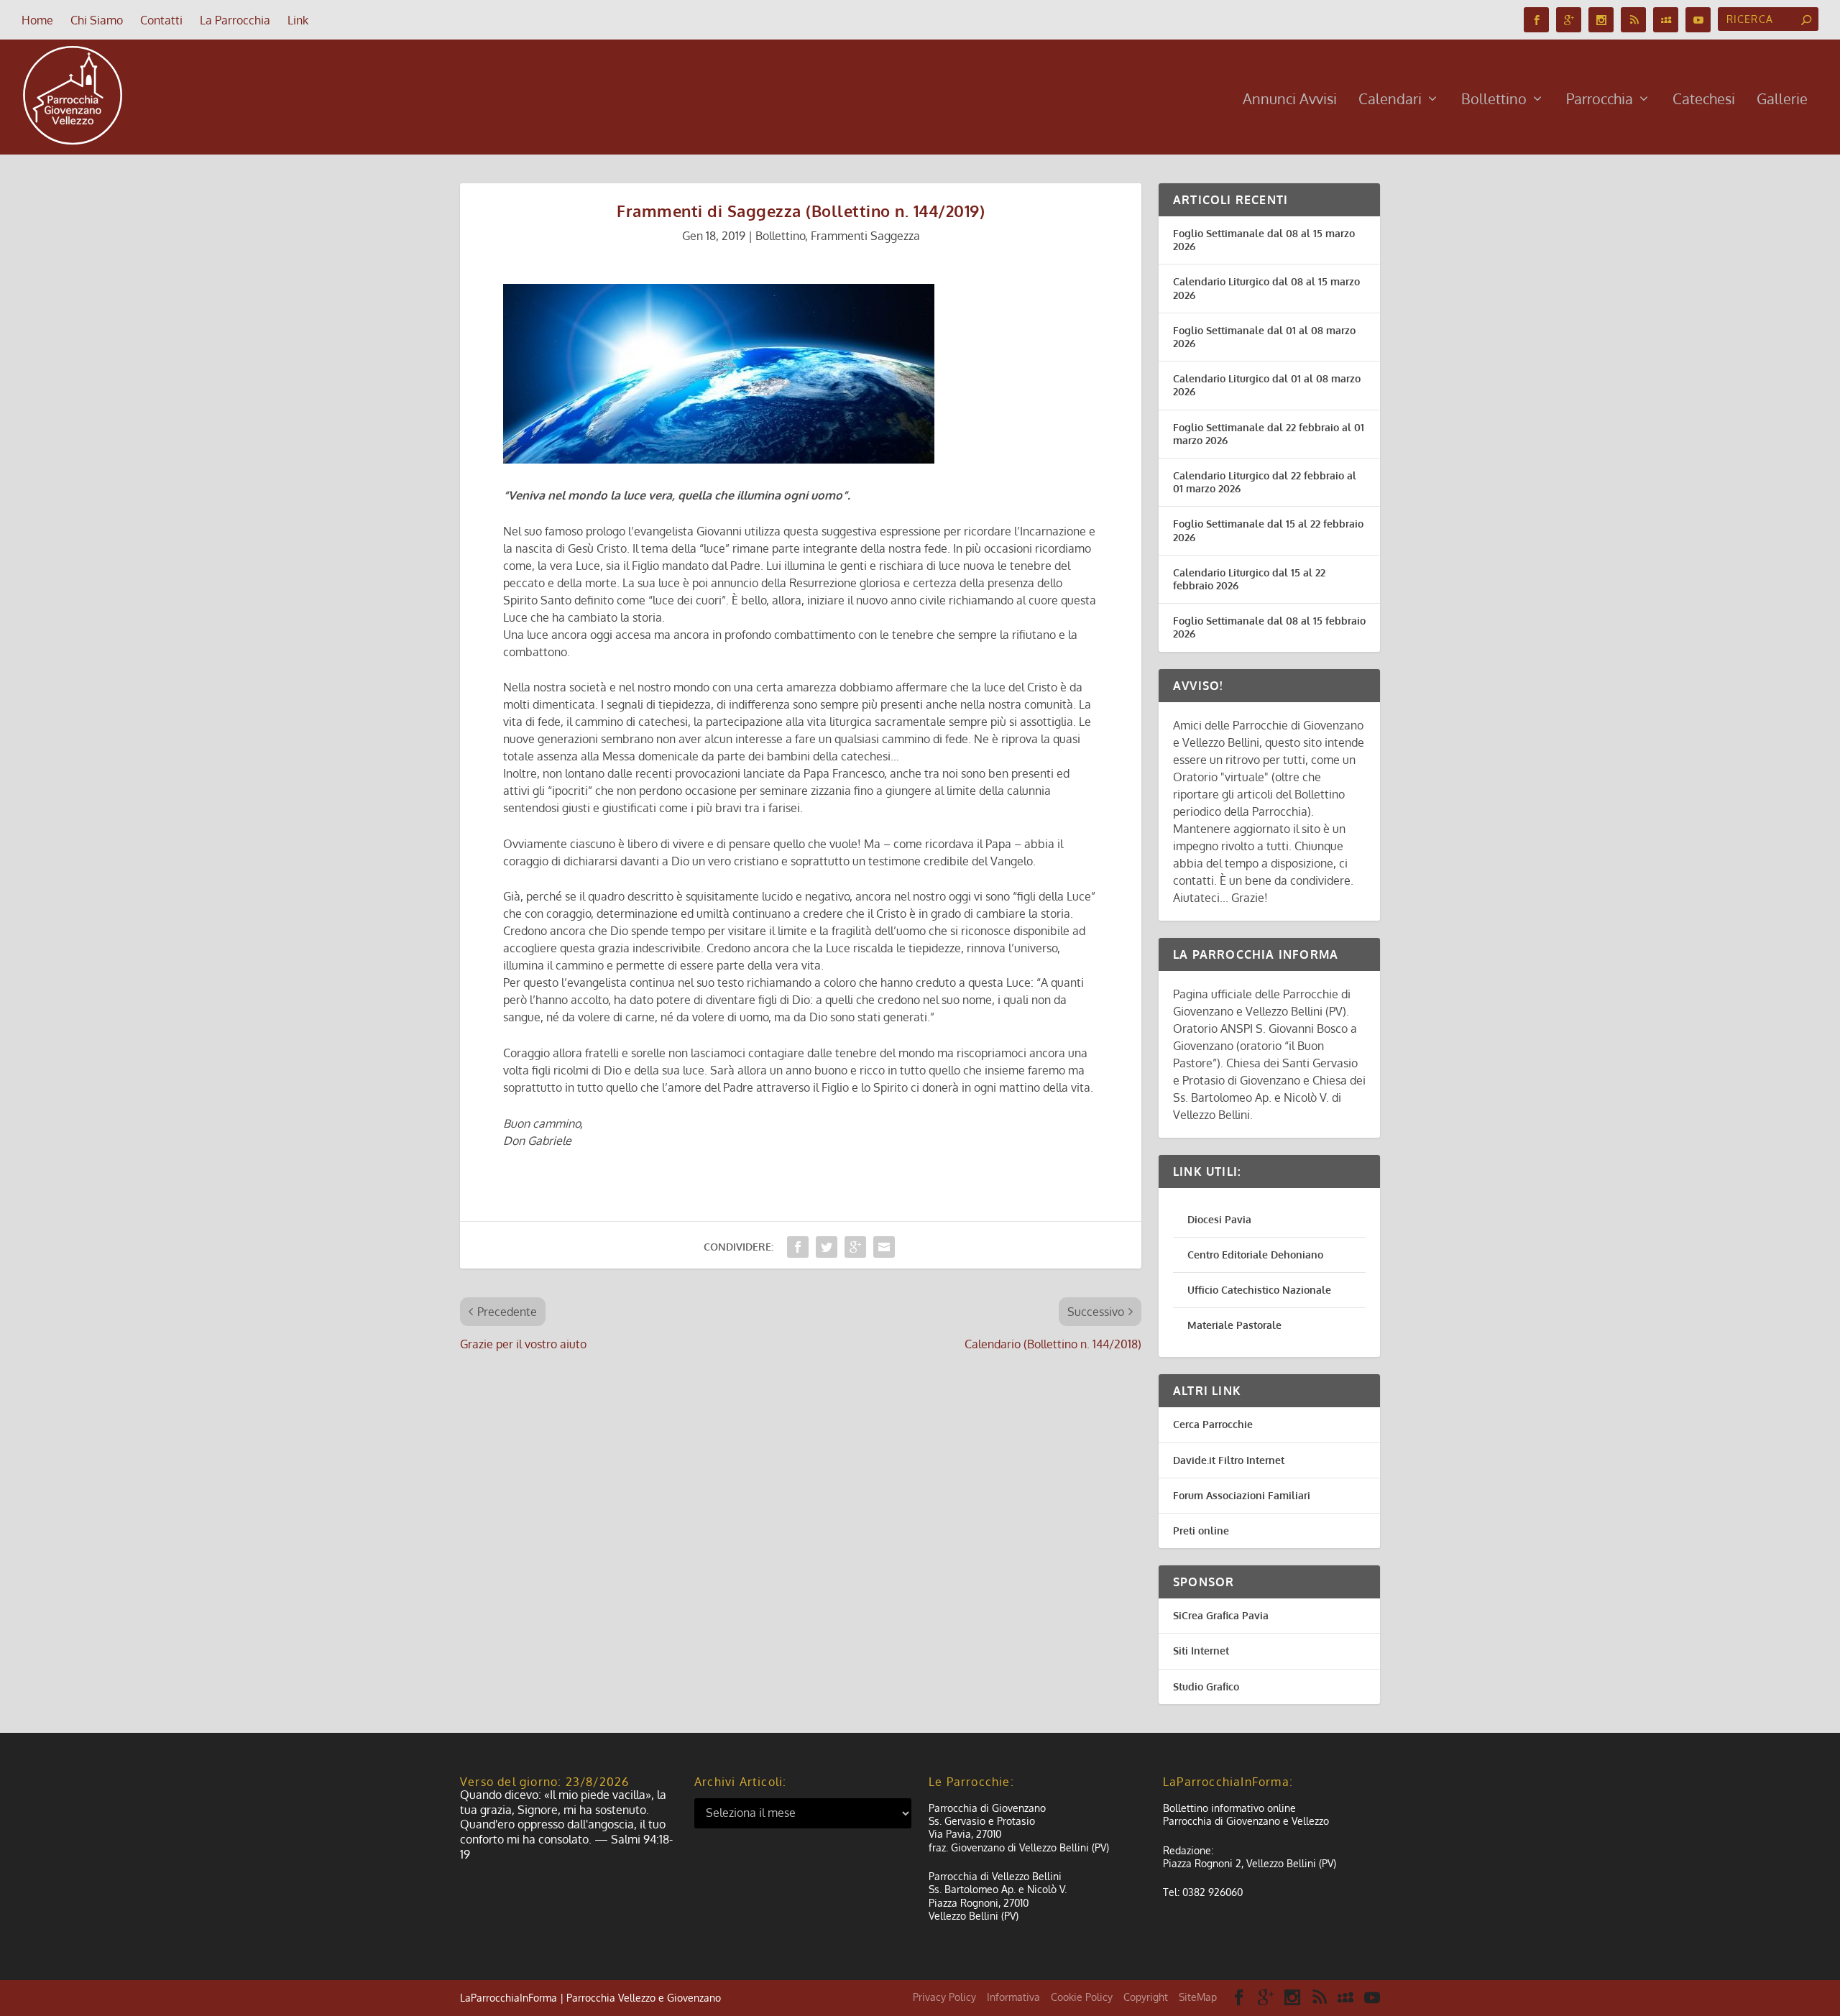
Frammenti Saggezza (865, 236)
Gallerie (1782, 100)
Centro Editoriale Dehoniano (1255, 1255)
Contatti (161, 20)
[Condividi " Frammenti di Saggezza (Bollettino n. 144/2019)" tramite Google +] (855, 1247)
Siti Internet (1201, 1651)
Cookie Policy (1082, 1997)
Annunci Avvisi (1290, 100)
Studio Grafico (1206, 1686)
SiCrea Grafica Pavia (1221, 1615)
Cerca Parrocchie (1213, 1424)
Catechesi (1704, 100)
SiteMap (1198, 1997)
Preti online (1201, 1531)
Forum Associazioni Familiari (1242, 1495)
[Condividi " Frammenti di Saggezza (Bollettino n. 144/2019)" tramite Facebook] (798, 1247)
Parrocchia (1600, 100)
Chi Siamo (97, 20)
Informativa (1013, 1997)
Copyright (1146, 1997)
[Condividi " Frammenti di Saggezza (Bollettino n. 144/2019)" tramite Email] (884, 1247)
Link (298, 20)
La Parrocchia (235, 20)
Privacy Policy (944, 1997)
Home (37, 20)
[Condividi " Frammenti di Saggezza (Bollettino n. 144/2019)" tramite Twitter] (827, 1247)
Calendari (1390, 100)
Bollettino (1494, 100)
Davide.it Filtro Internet (1229, 1460)
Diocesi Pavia (1219, 1219)
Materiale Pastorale (1234, 1325)
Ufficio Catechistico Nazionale (1259, 1290)
